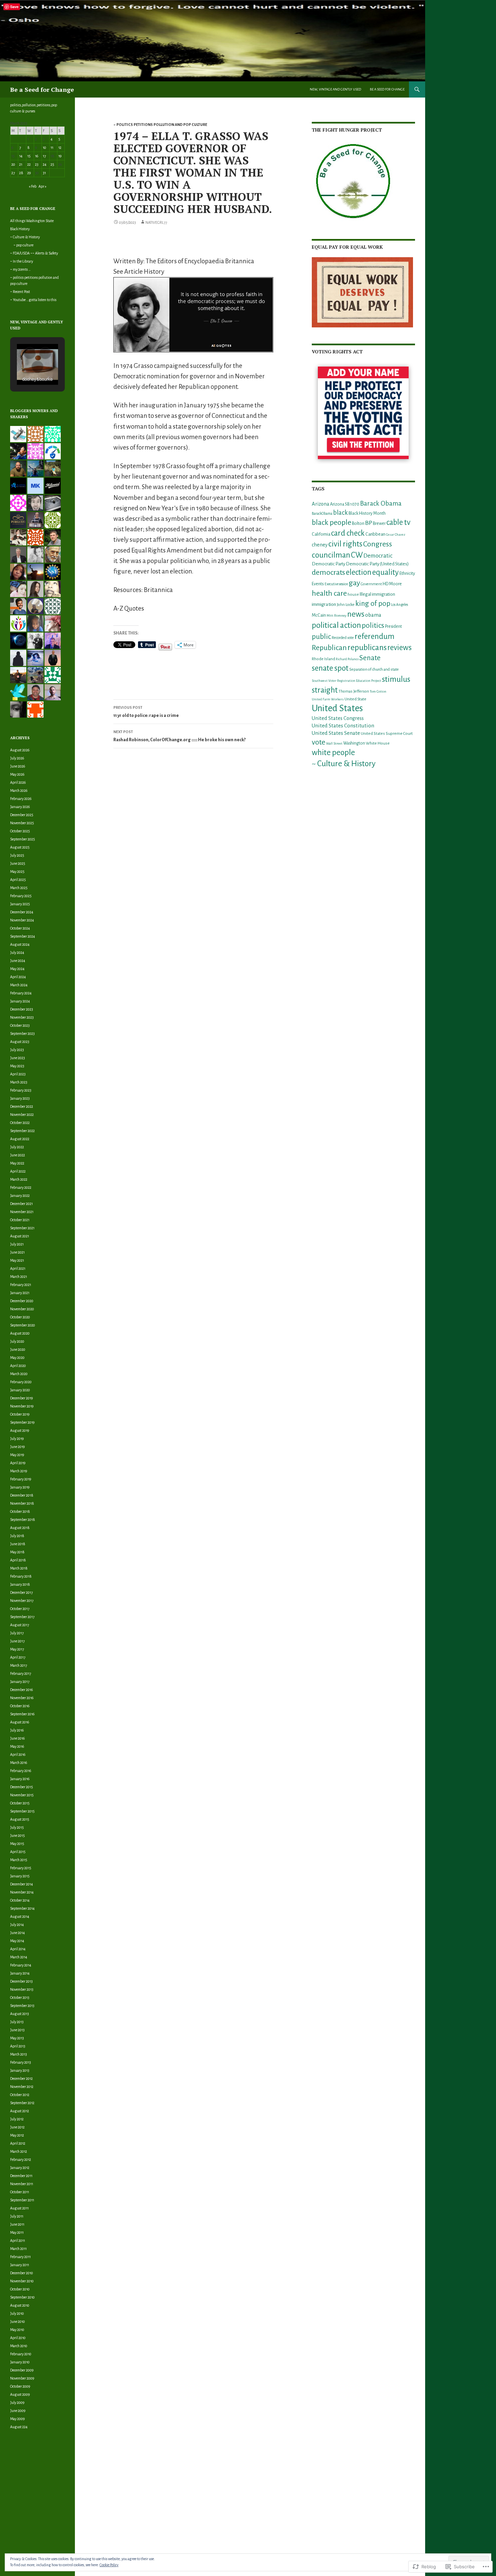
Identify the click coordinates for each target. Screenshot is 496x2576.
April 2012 (18, 2143)
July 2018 (17, 1536)
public (321, 637)
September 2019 (22, 1422)
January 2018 (20, 1584)
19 (60, 156)
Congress (378, 544)
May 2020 (17, 1358)
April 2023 (18, 1074)
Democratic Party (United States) (377, 564)
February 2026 (21, 799)
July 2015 (17, 1827)
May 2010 (17, 2330)
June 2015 (18, 1835)
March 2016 (19, 1763)
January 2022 (20, 1196)
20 (13, 164)
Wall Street (334, 743)
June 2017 (17, 1641)
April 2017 (18, 1657)
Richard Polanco (347, 659)
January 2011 (20, 2265)
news (356, 614)
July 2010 (17, 2313)
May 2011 (17, 2232)
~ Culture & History (344, 764)
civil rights (345, 544)
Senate (370, 658)
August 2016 (20, 1722)
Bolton (358, 524)
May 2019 (17, 1455)
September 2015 (22, 1811)
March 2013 (19, 2054)
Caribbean (375, 534)
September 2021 (22, 1228)
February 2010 (21, 2354)
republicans (367, 647)
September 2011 (22, 2200)
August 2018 (20, 1528)
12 (60, 147)
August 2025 (20, 847)
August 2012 (20, 2111)
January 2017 (20, 1682)
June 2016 (17, 1738)
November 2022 (22, 1115)
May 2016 (17, 1746)
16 (37, 156)
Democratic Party (328, 564)
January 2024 (20, 1001)
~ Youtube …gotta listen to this (33, 300)
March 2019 (19, 1471)
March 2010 (19, 2346)
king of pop (373, 603)
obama (373, 615)
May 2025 (17, 871)
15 (29, 156)
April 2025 (18, 880)
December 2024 (22, 912)
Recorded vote (343, 638)
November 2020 (22, 1309)
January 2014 (20, 1973)
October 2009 (20, 2386)
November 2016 (22, 1698)
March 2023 (19, 1082)
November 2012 (22, 2087)
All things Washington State (32, 221)
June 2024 (18, 961)
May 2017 (17, 1649)
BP (369, 523)
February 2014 (21, 1965)
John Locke (346, 605)
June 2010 (18, 2322)
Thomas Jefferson (354, 691)
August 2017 (20, 1625)
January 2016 (20, 1779)
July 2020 (17, 1341)
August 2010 (20, 2305)
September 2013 (22, 2006)
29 (29, 173)
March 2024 (19, 985)
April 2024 (18, 977)
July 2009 (17, 2403)
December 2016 (21, 1690)
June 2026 (18, 766)
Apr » (43, 186)
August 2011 (19, 2208)
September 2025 (23, 839)
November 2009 (22, 2378)
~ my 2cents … (20, 269)
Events (318, 584)
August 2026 (20, 750)
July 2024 (17, 952)
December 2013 (21, 1981)
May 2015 (17, 1844)
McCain (319, 615)
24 (45, 164)
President (393, 626)
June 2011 (17, 2224)
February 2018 (21, 1576)
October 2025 (20, 831)
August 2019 (20, 1430)
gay (354, 583)
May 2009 (17, 2419)
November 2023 (22, 1017)
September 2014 (22, 1908)
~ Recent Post (20, 292)
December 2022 (22, 1106)
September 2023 (22, 1034)
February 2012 (21, 2159)
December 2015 (22, 1787)
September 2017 (22, 1617)
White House (378, 743)
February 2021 (21, 1285)
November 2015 (22, 1795)
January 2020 (20, 1390)
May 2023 (17, 1066)
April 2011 (18, 2240)
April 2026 (18, 782)
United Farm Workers (328, 699)
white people (333, 753)
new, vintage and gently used (335, 89)
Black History (20, 229)
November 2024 (22, 920)
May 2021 (17, 1260)
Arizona (321, 504)
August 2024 (20, 944)
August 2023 (20, 1042)
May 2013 (17, 2038)
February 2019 (21, 1479)
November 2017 (22, 1601)
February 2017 (21, 1673)
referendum (375, 636)
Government (371, 584)
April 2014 (18, 1949)
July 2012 (17, 2119)
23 (37, 164)
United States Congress (338, 718)
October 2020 (20, 1317)
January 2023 (20, 1098)
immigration (324, 604)
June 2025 (18, 863)
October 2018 (20, 1511)
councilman (331, 555)
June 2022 (18, 1155)
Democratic (378, 556)
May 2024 (17, 969)
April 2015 (18, 1852)
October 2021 (20, 1220)
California (321, 534)
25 (52, 164)
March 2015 (19, 1860)
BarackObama (322, 514)
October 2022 (20, 1123)
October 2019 (20, 1414)
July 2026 (17, 758)
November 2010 (22, 2281)
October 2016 (20, 1706)
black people (332, 522)
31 (44, 173)
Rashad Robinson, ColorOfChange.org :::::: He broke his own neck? (180, 736)
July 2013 (17, 2022)
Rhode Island (323, 659)
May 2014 (17, 1941)
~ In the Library (22, 261)
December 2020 (22, 1301)
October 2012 (20, 2095)
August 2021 (20, 1236)
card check (348, 533)
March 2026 (19, 790)
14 (21, 156)
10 (45, 147)
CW (357, 555)
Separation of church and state (374, 669)
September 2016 (22, 1714)
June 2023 (18, 1058)
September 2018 (23, 1520)
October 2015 (20, 1803)
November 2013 (22, 1989)
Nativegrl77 (156, 222)
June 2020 (18, 1349)
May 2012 (17, 2135)
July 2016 (17, 1730)
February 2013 (21, 2062)
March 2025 (19, 888)
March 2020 (19, 1374)
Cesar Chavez (396, 534)
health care (329, 593)
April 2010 (18, 2338)
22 (29, 164)
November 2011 (22, 2184)
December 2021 (21, 1204)
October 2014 (20, 1900)
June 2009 (18, 2411)
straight (325, 690)
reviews (399, 648)
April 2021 (18, 1268)
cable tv (398, 522)
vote (319, 742)
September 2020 (23, 1325)
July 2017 (17, 1633)
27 (13, 173)
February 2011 (20, 2257)
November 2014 (22, 1892)
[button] (30, 353)
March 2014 (19, 1957)
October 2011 (20, 2192)
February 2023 (21, 1090)
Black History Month (367, 513)
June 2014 (18, 1933)
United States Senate (336, 733)
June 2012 (17, 2127)
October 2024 (20, 928)
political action (336, 625)
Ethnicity (407, 573)
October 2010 (20, 2289)
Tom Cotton (378, 691)
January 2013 (20, 2070)
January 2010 (20, 2362)
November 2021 (22, 1212)
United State (355, 699)
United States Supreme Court (387, 733)
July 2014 (17, 1925)
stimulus (396, 679)
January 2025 (20, 904)
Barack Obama (381, 503)
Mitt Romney (337, 615)
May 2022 (17, 1163)
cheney (320, 545)
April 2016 (18, 1754)
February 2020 (21, 1382)
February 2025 (21, 896)
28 (21, 173)
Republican (329, 648)
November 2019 (22, 1406)
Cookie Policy (109, 2565)
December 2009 (22, 2370)
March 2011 (18, 2249)
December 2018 (22, 1495)
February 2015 (21, 1868)
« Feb (33, 186)
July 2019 (17, 1439)
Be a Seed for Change (42, 89)
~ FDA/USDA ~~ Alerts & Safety (34, 253)
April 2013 (18, 2046)
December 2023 (22, 1009)
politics (373, 625)
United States (337, 708)
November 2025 (22, 823)
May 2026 (17, 774)
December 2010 (22, 2273)
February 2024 (21, 993)
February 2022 (21, 1187)
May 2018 (17, 1552)
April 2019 (18, 1463)
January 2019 (20, 1487)
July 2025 (17, 855)
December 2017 (21, 1592)
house (353, 595)
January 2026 (20, 807)
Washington (354, 743)
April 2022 (18, 1171)
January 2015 (20, 1876)
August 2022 (20, 1139)
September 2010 (22, 2297)
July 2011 (17, 2216)
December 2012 (21, 2078)
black (340, 513)
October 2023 (20, 1025)
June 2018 (18, 1544)
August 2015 (20, 1819)
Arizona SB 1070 (345, 504)
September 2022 (22, 1131)
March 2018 (19, 1568)
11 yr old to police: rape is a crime (146, 712)
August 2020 (20, 1333)
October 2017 (20, 1609)
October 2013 (20, 1997)
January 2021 (20, 1293)
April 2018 (18, 1560)
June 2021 (17, 1252)
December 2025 (22, 815)
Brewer (379, 524)
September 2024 (23, 936)
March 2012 (19, 2151)
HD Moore (392, 584)
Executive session (336, 584)
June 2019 (17, 1447)
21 (21, 164)
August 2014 (20, 1916)
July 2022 (17, 1147)
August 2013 (20, 2014)
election (359, 572)
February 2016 (21, 1771)
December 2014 (22, 1884)
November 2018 (22, 1503)
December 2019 (21, 1398)
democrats (328, 572)
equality (385, 572)
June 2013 (17, 2030)
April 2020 (18, 1366)
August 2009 (20, 2394)
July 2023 (17, 1050)
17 (44, 156)
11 (52, 147)
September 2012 (22, 2103)
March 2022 (19, 1179)
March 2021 (19, 1277)
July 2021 (17, 1244)
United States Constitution (343, 726)
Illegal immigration (377, 594)
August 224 (19, 2427)
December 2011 (21, 2176)
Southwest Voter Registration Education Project (347, 681)
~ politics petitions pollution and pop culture (160, 125)
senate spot (330, 668)
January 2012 (20, 2168)
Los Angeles (399, 605)
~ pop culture (23, 245)
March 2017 (19, 1665)
